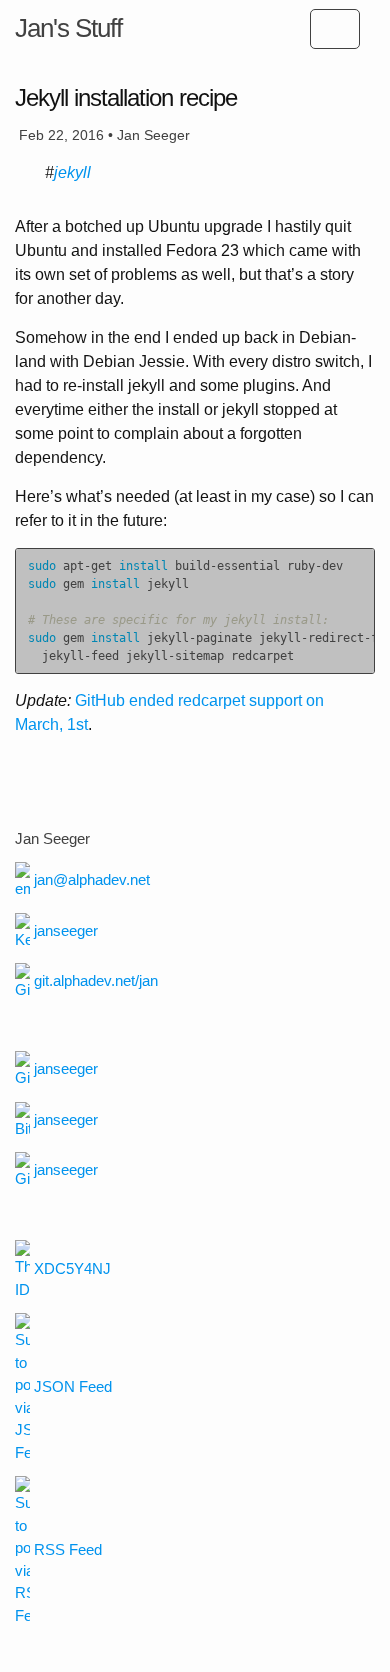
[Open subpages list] (335, 29)
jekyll (72, 172)
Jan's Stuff (68, 28)
